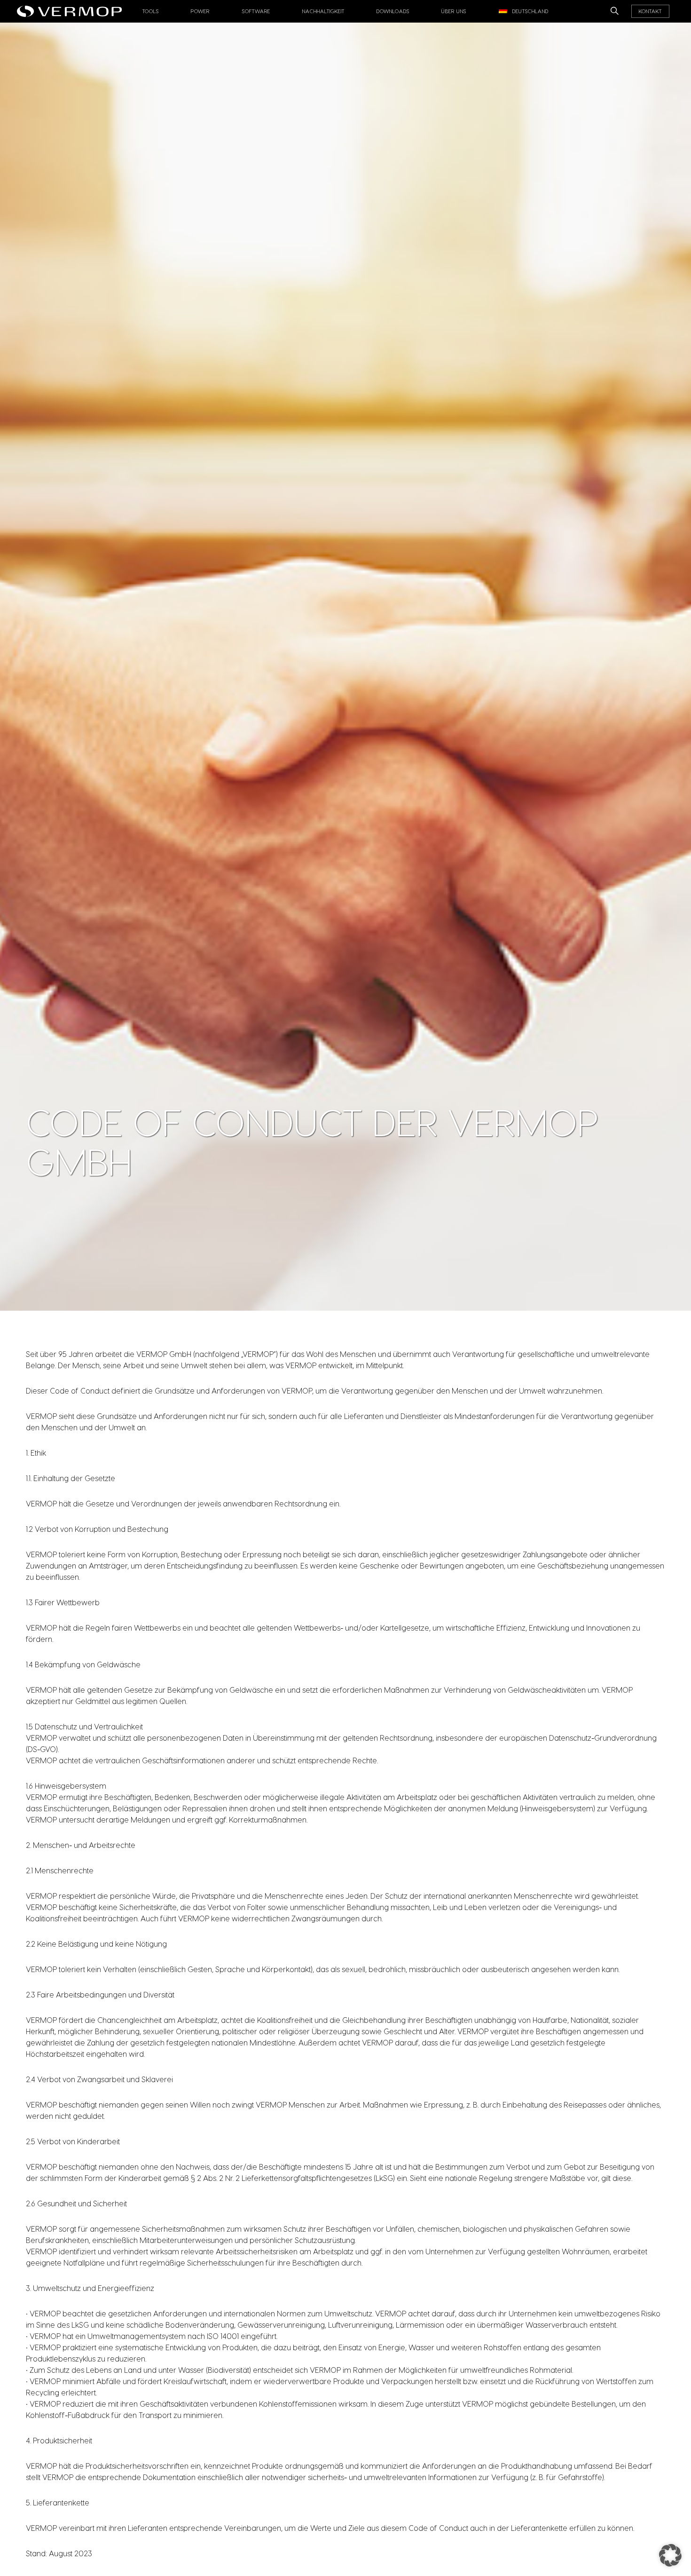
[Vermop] (72, 8)
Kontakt (650, 11)
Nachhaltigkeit (323, 11)
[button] (670, 2555)
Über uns (454, 11)
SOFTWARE (256, 11)
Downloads (393, 11)
